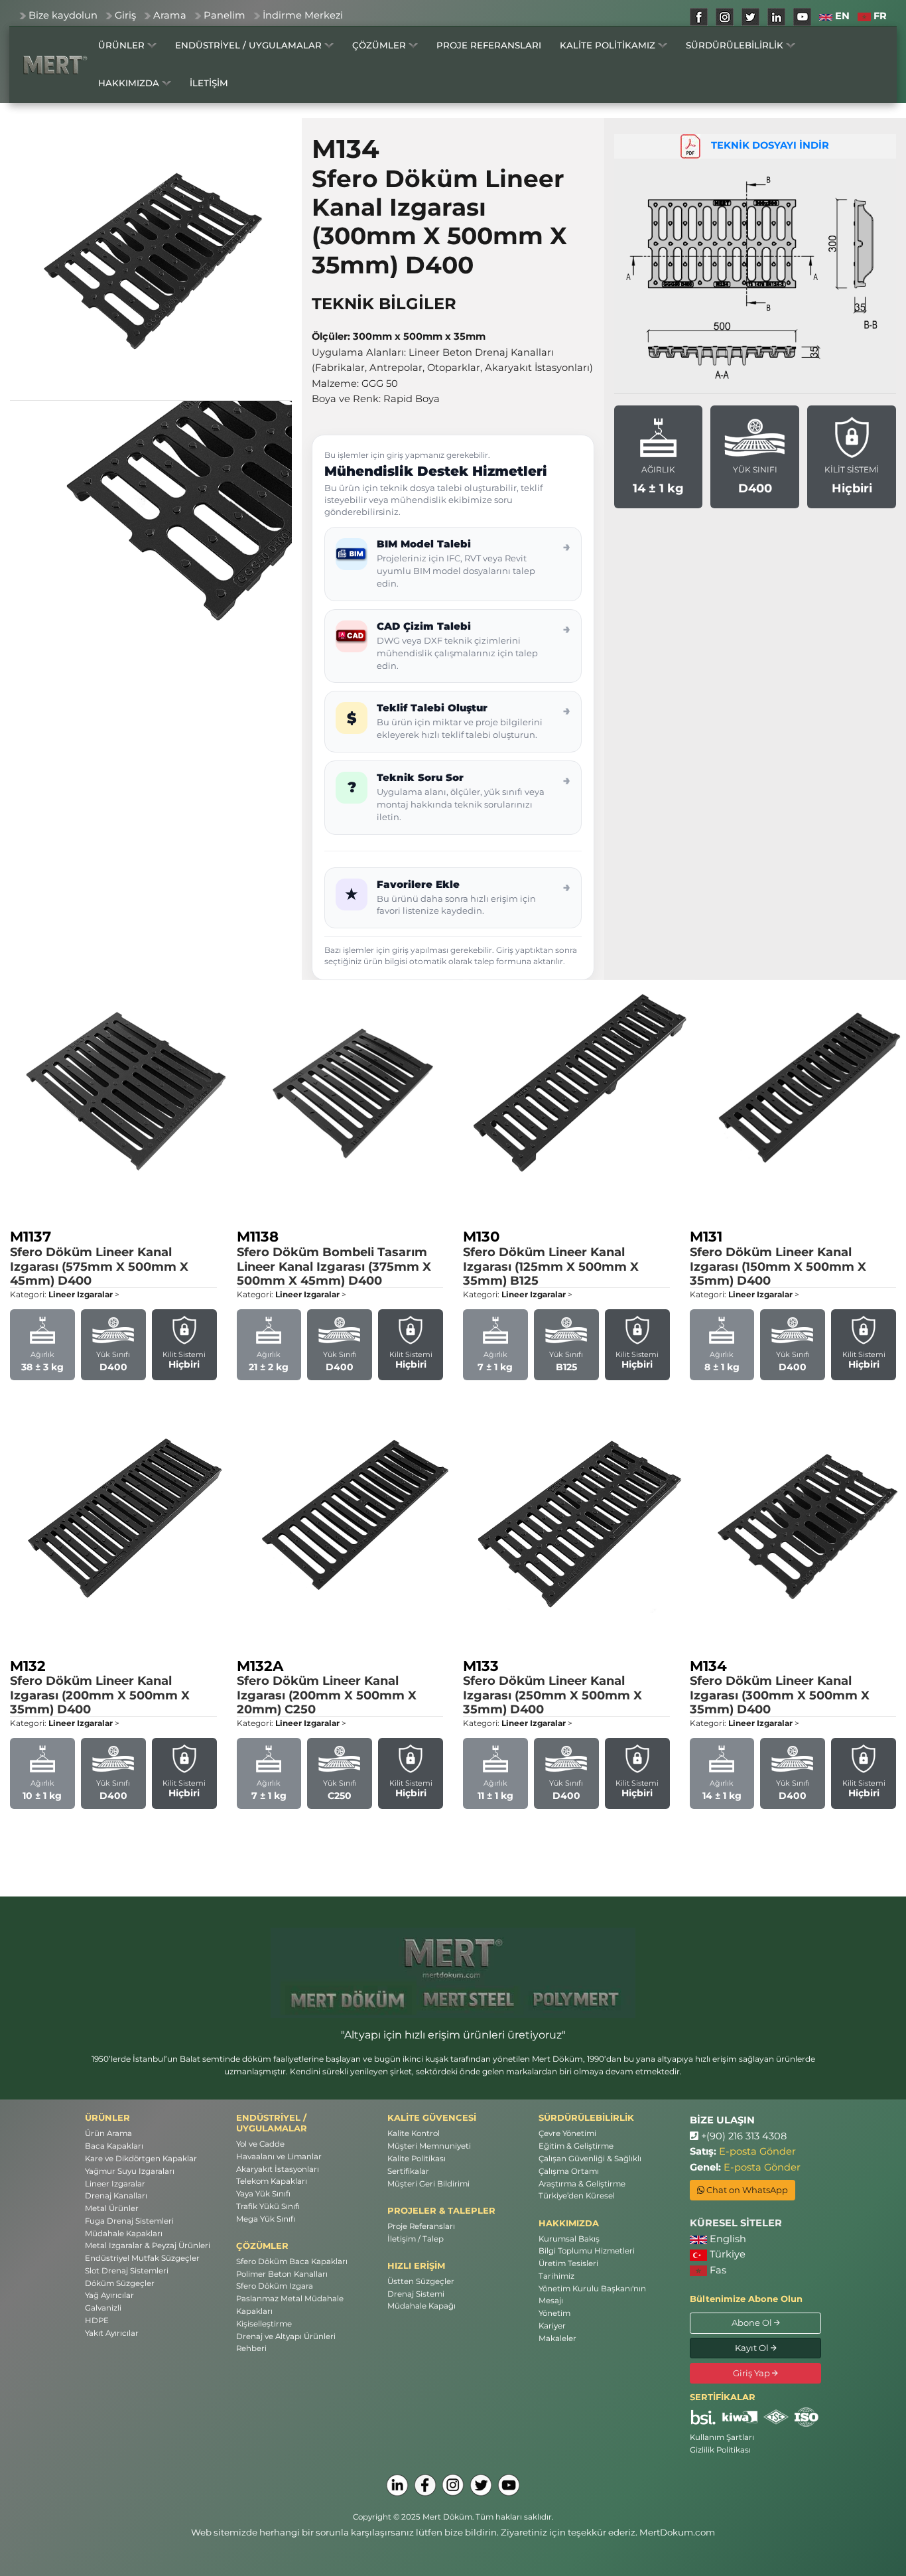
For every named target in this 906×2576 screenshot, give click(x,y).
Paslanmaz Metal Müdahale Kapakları (290, 2305)
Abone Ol (753, 2323)
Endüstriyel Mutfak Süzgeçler (142, 2258)
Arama (170, 15)
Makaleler (557, 2338)
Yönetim (554, 2313)
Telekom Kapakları (272, 2181)
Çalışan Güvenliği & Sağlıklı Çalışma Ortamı (590, 2165)
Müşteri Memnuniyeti (429, 2146)
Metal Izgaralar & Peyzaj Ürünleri (148, 2246)
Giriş (125, 15)
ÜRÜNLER (123, 45)
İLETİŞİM (209, 83)
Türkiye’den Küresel (577, 2196)
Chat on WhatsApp (746, 2190)
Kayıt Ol (753, 2348)
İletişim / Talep (416, 2239)
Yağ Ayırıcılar (109, 2295)
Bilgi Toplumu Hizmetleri (587, 2251)
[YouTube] (509, 2485)
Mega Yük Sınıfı (266, 2219)
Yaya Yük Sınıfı (263, 2194)
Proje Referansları (421, 2226)
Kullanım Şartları (722, 2437)
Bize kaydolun (63, 15)
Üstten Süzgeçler (421, 2281)
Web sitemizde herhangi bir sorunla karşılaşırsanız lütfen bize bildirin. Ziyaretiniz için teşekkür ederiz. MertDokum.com (453, 2532)
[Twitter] (481, 2485)
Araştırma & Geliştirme (582, 2184)
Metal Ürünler (112, 2208)
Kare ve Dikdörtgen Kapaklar (141, 2159)
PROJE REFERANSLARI (489, 45)
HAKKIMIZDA (130, 83)
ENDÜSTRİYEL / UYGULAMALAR (250, 45)
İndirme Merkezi (303, 15)
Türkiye (726, 2254)
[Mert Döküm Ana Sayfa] (55, 64)
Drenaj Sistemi (416, 2294)
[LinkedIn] (397, 2485)
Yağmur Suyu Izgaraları (130, 2171)
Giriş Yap (752, 2373)
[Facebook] (425, 2485)
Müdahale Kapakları (124, 2234)
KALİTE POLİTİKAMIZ (609, 45)
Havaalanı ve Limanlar (279, 2157)
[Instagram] (453, 2485)
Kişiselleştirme (264, 2324)
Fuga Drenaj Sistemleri (129, 2221)
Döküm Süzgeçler (120, 2283)
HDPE (97, 2321)
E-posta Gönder (757, 2151)
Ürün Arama (108, 2133)
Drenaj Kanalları (116, 2196)
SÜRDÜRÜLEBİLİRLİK (736, 45)
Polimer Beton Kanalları (282, 2274)
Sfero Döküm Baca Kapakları (292, 2261)
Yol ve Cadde (260, 2144)
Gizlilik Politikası (720, 2450)
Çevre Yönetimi (567, 2133)
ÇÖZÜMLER (380, 45)
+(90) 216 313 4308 (743, 2136)
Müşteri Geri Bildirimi (428, 2184)
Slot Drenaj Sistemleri (127, 2271)
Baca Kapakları (114, 2146)
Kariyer (552, 2326)
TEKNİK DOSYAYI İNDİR (765, 145)
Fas (717, 2270)
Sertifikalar (408, 2171)
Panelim (225, 15)
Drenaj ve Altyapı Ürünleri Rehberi (286, 2343)
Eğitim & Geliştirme (576, 2146)
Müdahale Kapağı (421, 2306)
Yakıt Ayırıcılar (112, 2333)
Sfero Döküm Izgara (275, 2286)
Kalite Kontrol (414, 2133)
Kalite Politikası (417, 2159)
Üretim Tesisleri (568, 2263)
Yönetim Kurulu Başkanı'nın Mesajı (592, 2295)
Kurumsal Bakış (569, 2239)
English (727, 2239)
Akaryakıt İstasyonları (278, 2169)
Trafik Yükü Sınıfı (268, 2206)
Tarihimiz (556, 2276)
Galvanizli (103, 2308)
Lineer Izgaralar (115, 2184)
